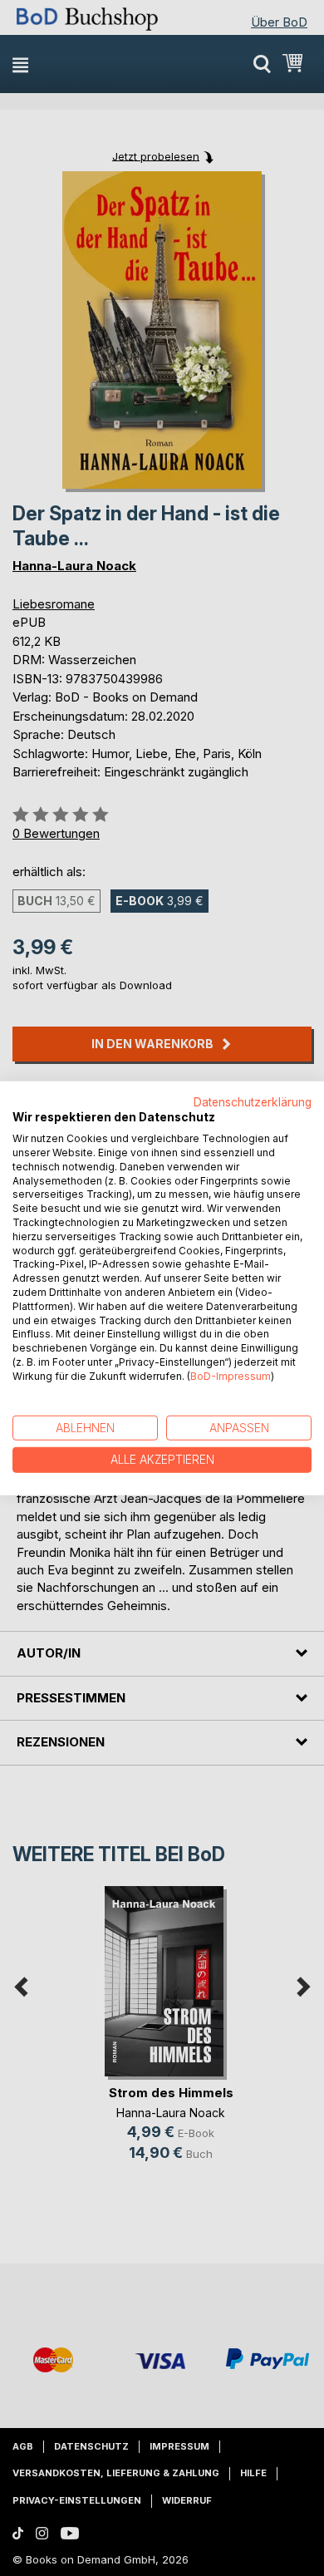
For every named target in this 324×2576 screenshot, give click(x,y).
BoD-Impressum (231, 1376)
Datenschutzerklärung (253, 1101)
